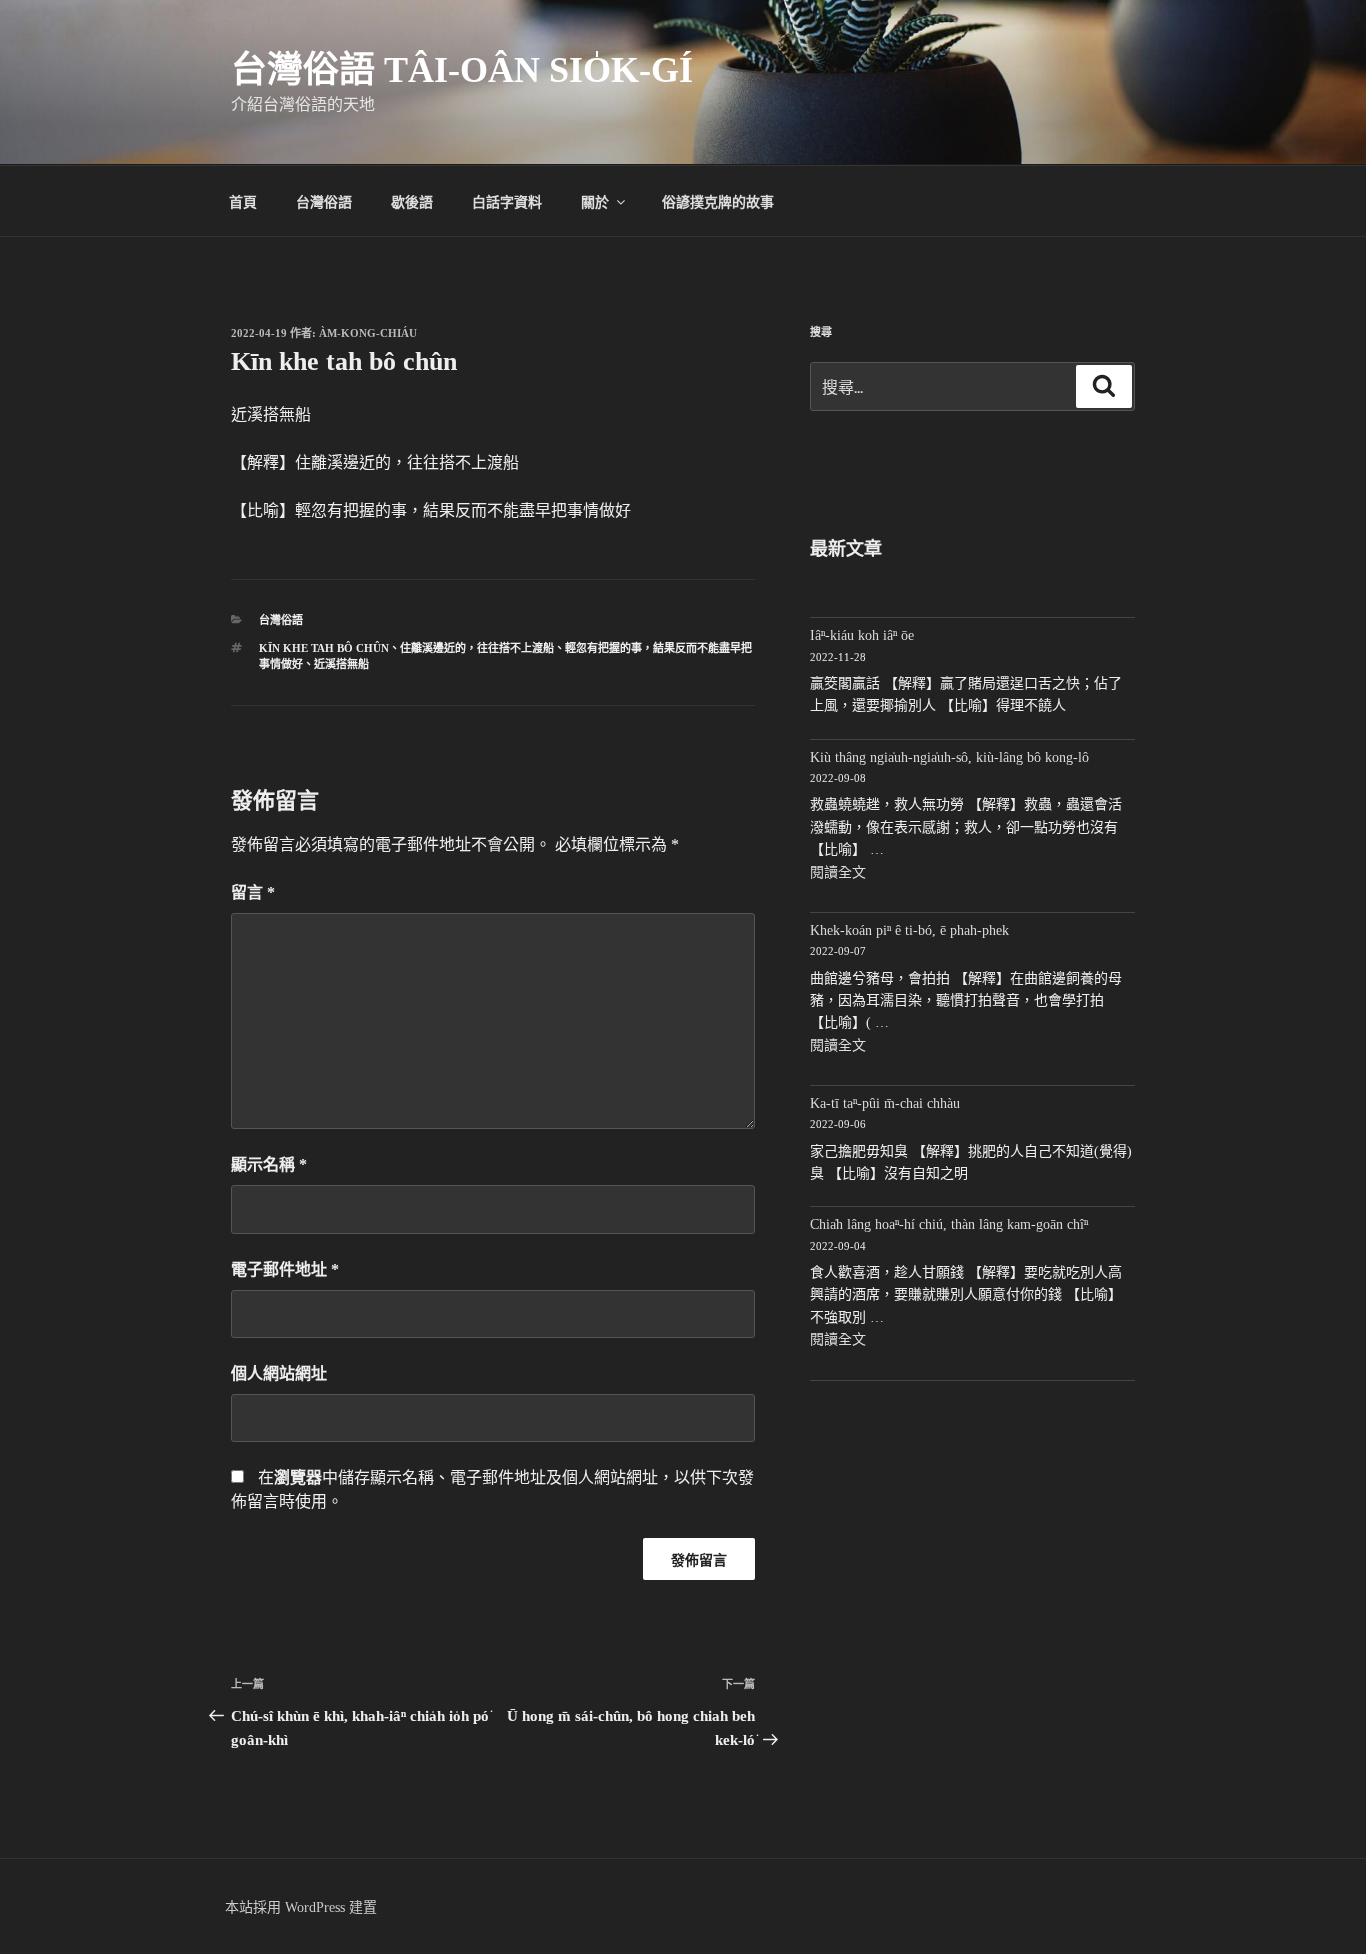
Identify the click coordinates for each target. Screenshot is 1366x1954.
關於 (595, 201)
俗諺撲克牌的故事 (718, 201)
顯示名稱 (269, 1164)
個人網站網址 (279, 1373)
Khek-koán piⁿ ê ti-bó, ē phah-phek (909, 930)
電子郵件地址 (285, 1269)
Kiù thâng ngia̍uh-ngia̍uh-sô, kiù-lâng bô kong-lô (949, 757)
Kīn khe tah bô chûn (324, 648)
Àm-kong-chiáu (368, 333)
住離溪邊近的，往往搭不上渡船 (477, 648)
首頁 (243, 201)
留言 (253, 892)
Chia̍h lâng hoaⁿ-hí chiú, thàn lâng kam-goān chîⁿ (949, 1224)
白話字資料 (507, 201)
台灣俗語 (324, 201)
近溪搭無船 (341, 664)
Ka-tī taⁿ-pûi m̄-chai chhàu (885, 1103)
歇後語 (412, 201)
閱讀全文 (838, 872)
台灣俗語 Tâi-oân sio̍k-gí (462, 70)
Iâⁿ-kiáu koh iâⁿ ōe (862, 635)
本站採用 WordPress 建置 (301, 1907)
